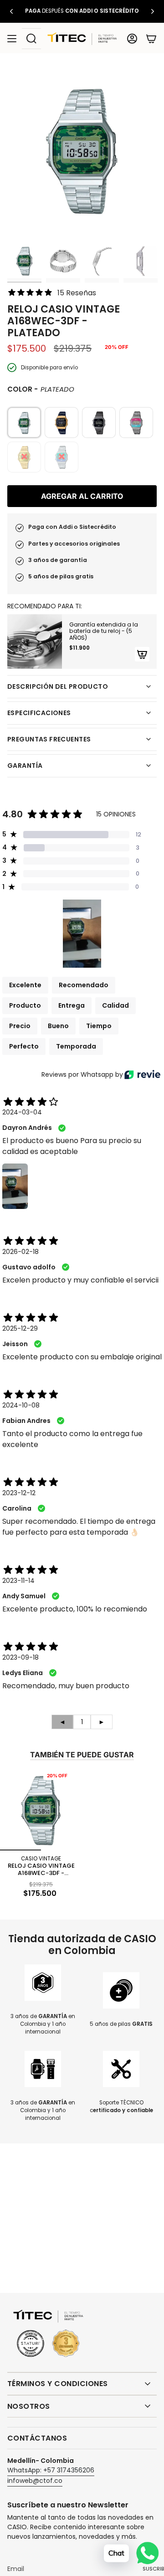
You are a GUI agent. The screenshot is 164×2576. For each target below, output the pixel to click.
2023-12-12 (19, 1493)
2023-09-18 (20, 1657)
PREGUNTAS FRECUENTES (49, 739)
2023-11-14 (18, 1581)
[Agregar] (142, 654)
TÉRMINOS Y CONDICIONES (58, 2384)
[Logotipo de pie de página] (48, 2334)
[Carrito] (151, 39)
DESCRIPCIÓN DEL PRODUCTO (58, 686)
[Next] (153, 11)
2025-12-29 (20, 1328)
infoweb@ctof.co (35, 2481)
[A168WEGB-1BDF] (61, 423)
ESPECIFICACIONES (39, 713)
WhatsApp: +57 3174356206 (51, 2470)
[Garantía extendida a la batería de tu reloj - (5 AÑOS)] (35, 642)
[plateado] (24, 423)
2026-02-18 (20, 1252)
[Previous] (11, 11)
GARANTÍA (25, 766)
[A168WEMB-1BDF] (99, 423)
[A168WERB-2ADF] (136, 423)
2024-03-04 (22, 1112)
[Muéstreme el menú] (12, 39)
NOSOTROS (29, 2406)
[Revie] (142, 1074)
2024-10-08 (21, 1405)
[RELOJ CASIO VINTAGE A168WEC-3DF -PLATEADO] (41, 1810)
